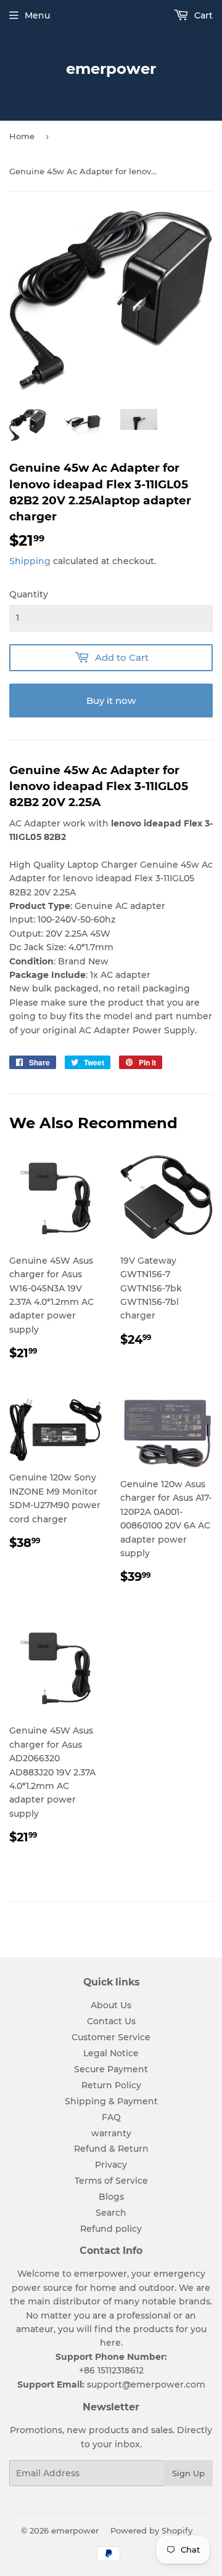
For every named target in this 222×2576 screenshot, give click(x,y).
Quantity (29, 594)
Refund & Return (111, 2149)
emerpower (111, 69)
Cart (202, 15)
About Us (111, 2005)
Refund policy (111, 2229)
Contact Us (111, 2021)
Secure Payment (111, 2069)
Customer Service (111, 2037)
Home (22, 136)
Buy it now (111, 701)
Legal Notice (111, 2053)
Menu (37, 15)
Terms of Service (111, 2181)
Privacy (111, 2165)
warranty (111, 2133)
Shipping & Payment (111, 2101)
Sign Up (188, 2473)
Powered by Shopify (151, 2530)
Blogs (111, 2197)
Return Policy (111, 2085)
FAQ (111, 2117)
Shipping (30, 561)
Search (111, 2213)
